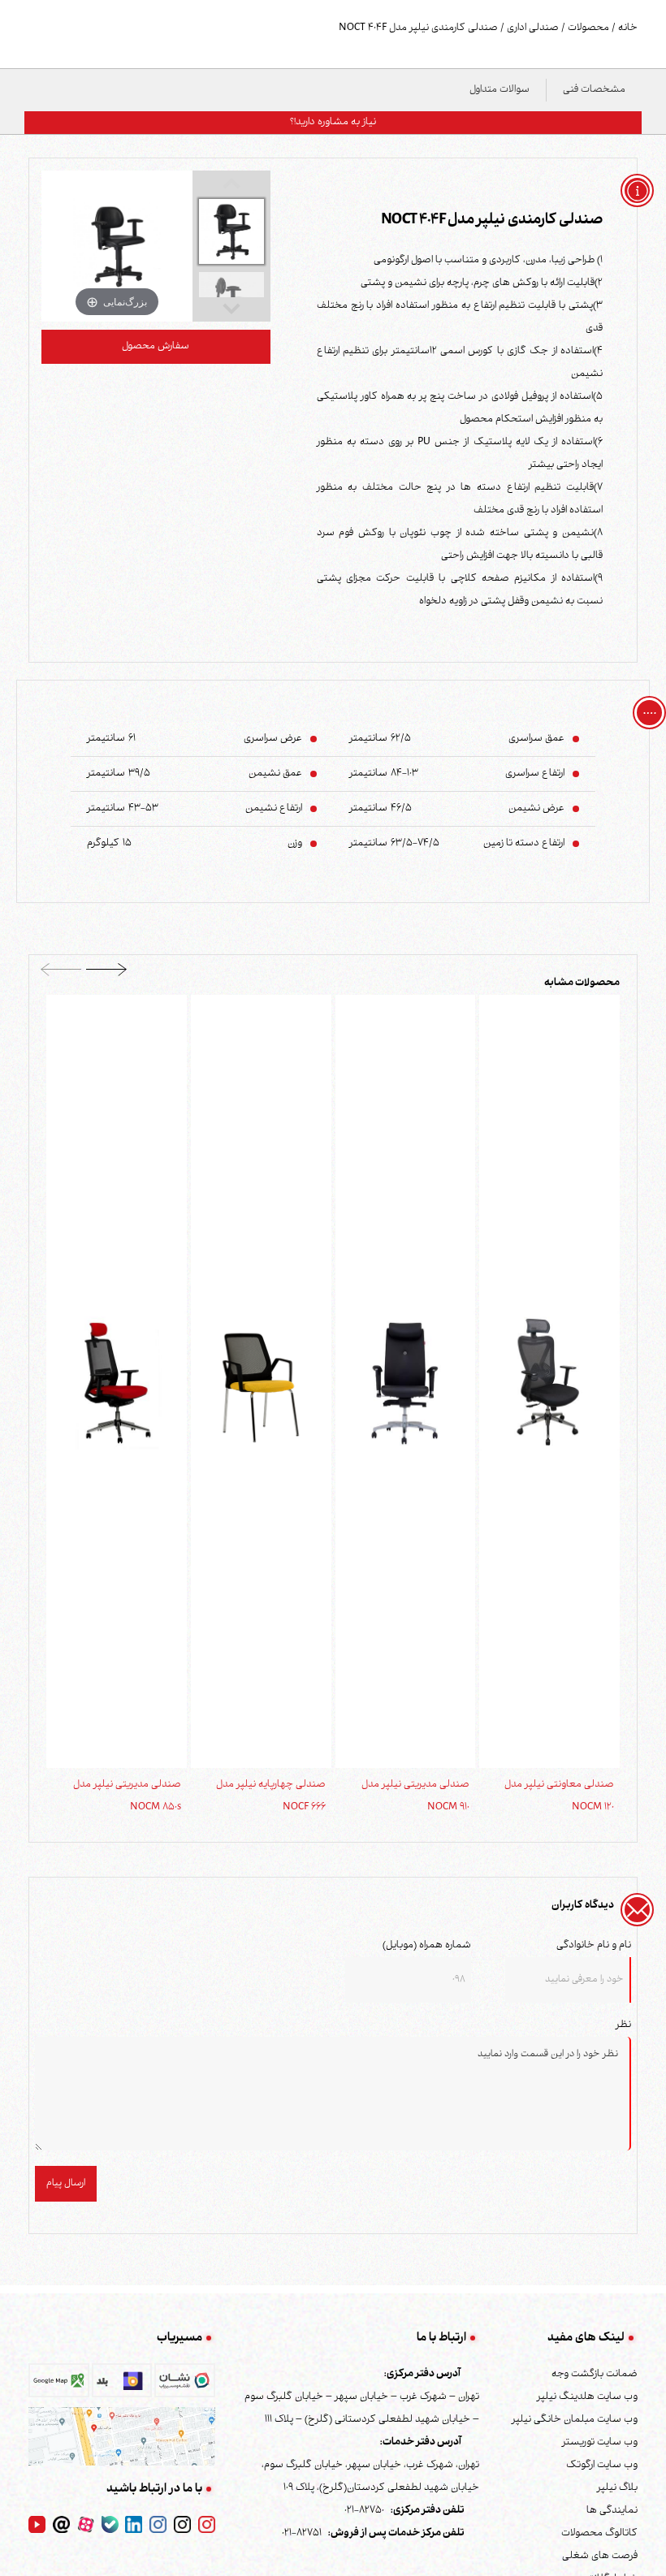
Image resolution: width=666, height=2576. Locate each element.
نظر (623, 2025)
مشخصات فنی (594, 90)
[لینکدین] (134, 2526)
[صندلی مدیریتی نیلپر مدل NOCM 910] (406, 1382)
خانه (627, 28)
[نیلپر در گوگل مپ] (59, 2385)
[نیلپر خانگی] (182, 2526)
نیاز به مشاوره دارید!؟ (333, 123)
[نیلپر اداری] (207, 2526)
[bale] (110, 2526)
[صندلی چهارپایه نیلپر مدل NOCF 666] (261, 1382)
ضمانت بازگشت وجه (595, 2375)
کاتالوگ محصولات (599, 2534)
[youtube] (37, 2526)
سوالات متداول (500, 90)
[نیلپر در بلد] (122, 2385)
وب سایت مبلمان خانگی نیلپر (575, 2420)
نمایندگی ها (612, 2511)
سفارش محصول (156, 347)
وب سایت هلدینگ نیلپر (587, 2397)
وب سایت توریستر (600, 2443)
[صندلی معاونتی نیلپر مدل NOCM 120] (549, 1382)
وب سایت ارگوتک (602, 2466)
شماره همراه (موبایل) (427, 1946)
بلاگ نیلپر (617, 2488)
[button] (106, 975)
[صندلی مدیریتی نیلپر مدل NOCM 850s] (117, 1382)
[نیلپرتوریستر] (158, 2526)
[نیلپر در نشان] (185, 2385)
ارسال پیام (66, 2184)
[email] (61, 2526)
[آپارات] (86, 2526)
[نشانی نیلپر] (122, 2436)
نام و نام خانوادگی (594, 1946)
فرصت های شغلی (600, 2557)
